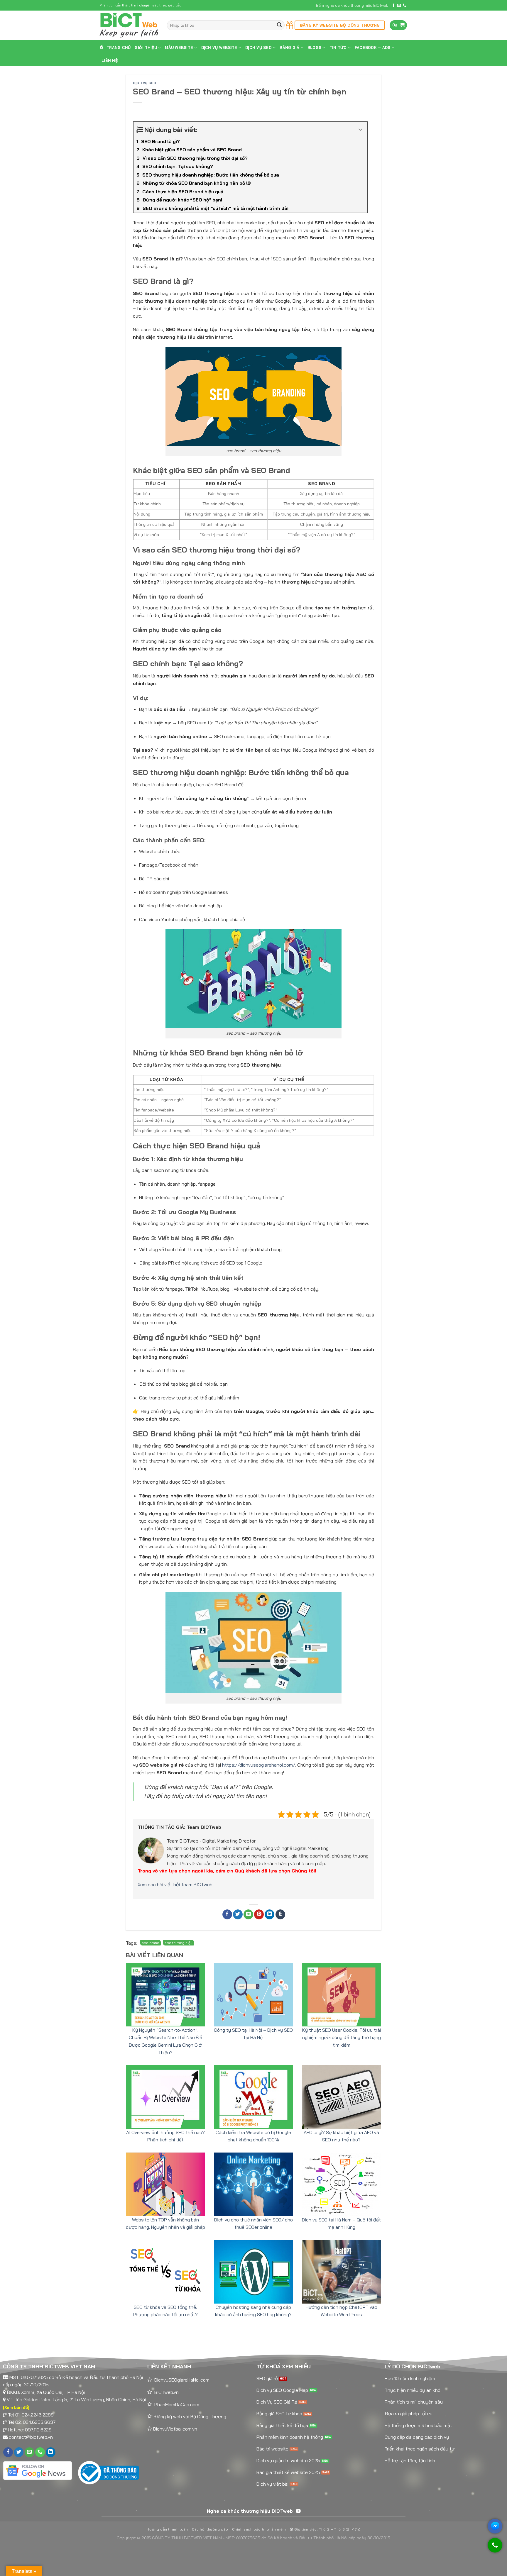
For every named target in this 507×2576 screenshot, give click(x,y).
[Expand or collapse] (360, 130)
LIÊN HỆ (110, 60)
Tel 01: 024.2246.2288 (31, 2415)
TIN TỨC (338, 48)
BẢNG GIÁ (289, 48)
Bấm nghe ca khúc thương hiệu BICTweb (352, 5)
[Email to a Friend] (248, 1915)
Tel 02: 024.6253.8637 (32, 2422)
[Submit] (279, 25)
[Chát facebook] (495, 2526)
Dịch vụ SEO (145, 83)
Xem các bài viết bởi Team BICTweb (175, 1884)
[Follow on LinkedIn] (51, 2452)
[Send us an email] (399, 6)
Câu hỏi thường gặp (210, 2529)
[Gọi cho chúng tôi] (495, 2548)
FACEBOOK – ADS (373, 48)
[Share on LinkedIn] (269, 1915)
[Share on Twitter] (238, 1915)
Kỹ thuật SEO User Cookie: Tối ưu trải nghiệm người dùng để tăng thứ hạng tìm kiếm (342, 2037)
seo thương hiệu (179, 1943)
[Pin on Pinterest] (259, 1915)
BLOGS (314, 48)
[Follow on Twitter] (19, 2452)
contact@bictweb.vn (31, 2437)
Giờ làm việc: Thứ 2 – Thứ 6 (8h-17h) (327, 2529)
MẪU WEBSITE (179, 48)
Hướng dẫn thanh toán (167, 2529)
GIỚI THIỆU (146, 48)
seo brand (151, 1943)
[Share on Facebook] (227, 1915)
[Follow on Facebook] (393, 6)
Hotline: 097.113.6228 (30, 2430)
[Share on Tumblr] (280, 1915)
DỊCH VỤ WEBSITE (219, 48)
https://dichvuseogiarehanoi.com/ (259, 1765)
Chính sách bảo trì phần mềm (259, 2529)
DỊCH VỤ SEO (258, 48)
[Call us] (405, 6)
